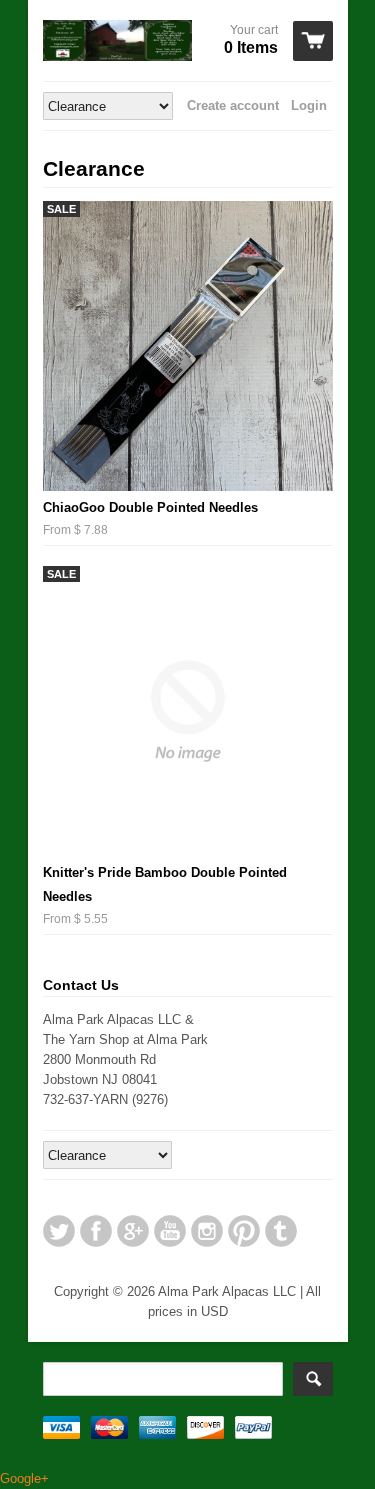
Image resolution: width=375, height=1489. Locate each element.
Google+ (133, 1231)
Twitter (59, 1231)
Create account (233, 105)
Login (309, 105)
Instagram (207, 1231)
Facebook (96, 1231)
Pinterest (244, 1231)
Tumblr (281, 1231)
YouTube (170, 1231)
